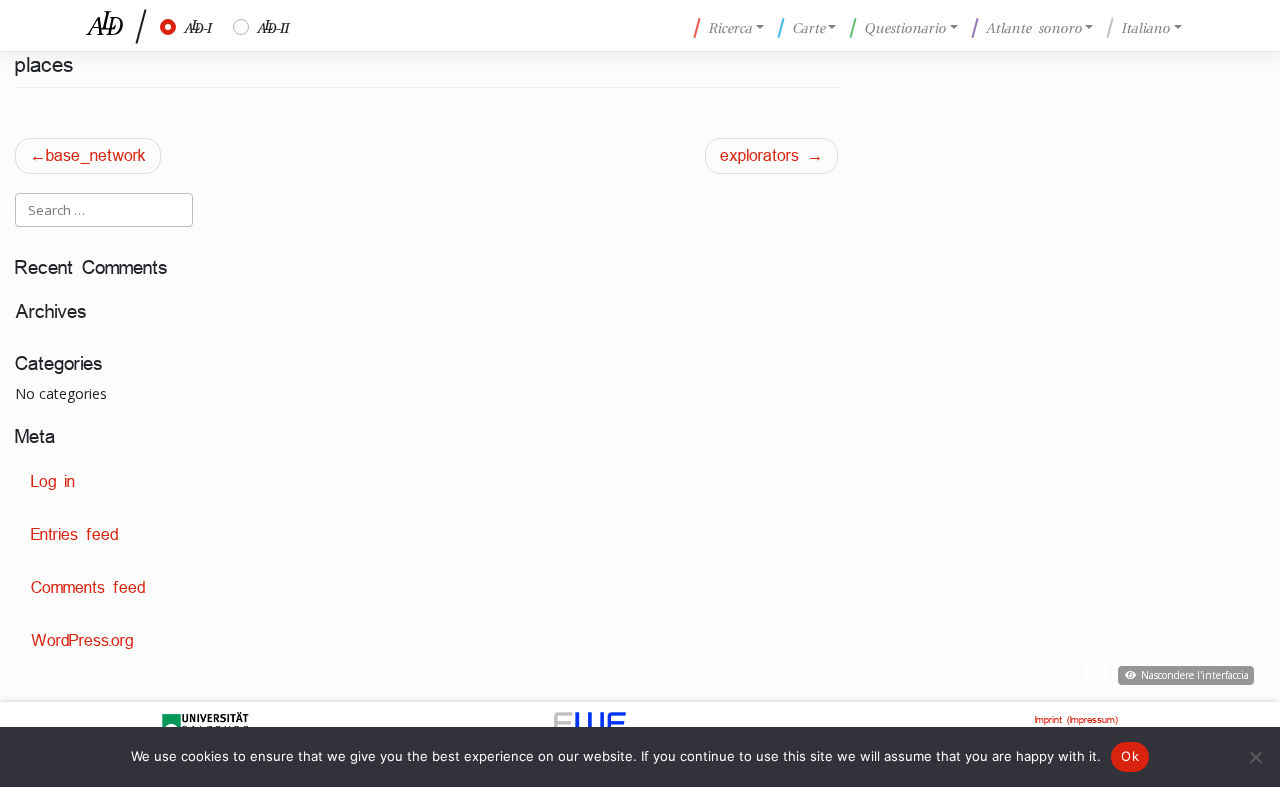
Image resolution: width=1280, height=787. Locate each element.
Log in (53, 481)
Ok (1130, 756)
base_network (96, 155)
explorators (759, 155)
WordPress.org (82, 640)
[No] (1255, 757)
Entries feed (74, 534)
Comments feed (88, 587)
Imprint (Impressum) (1076, 719)
